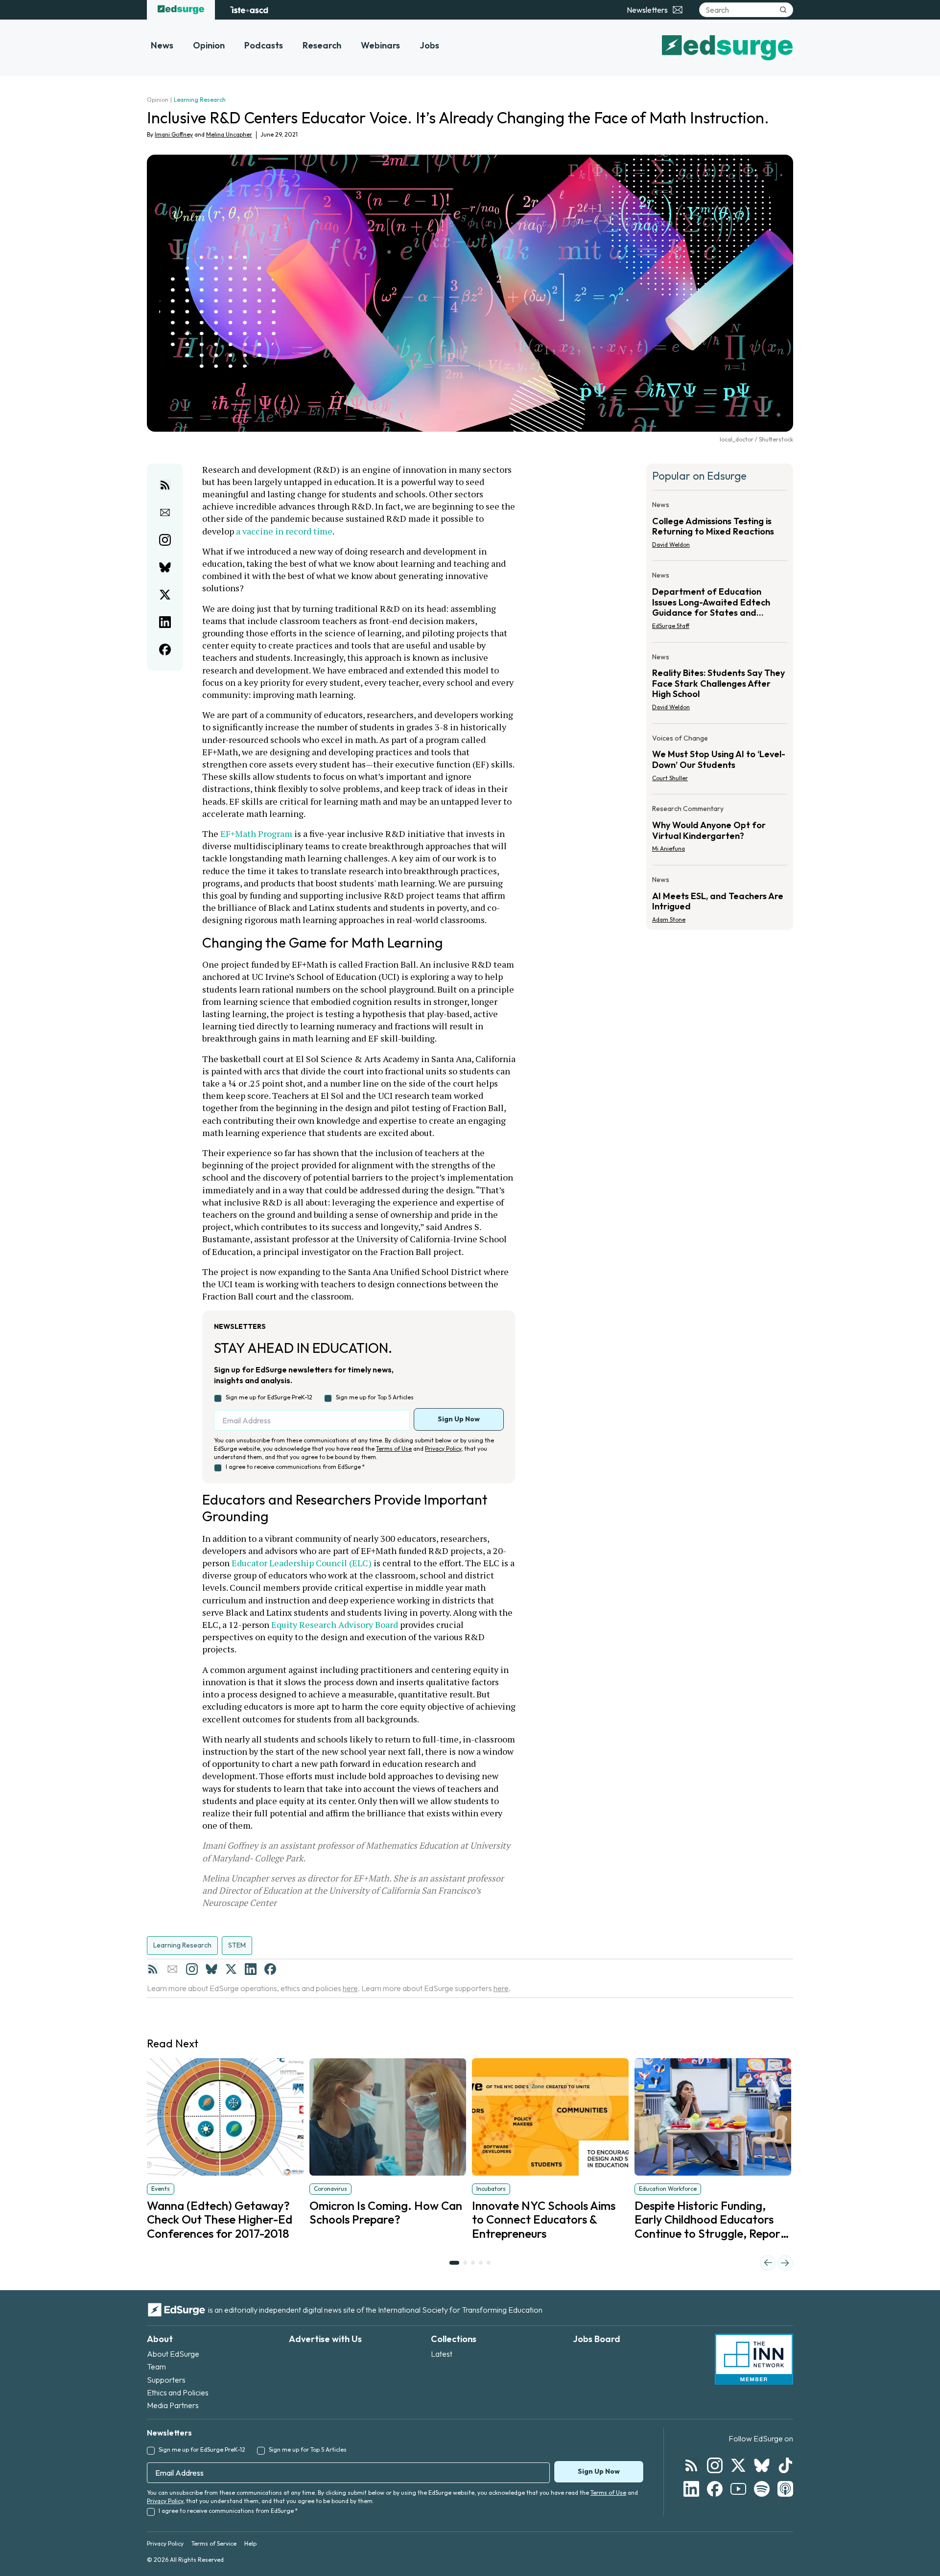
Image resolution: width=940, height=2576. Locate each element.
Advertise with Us (325, 2339)
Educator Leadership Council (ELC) (302, 1563)
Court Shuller (670, 778)
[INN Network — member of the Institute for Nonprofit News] (754, 2359)
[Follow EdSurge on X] (738, 2465)
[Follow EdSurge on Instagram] (715, 2465)
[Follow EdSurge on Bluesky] (762, 2465)
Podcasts (264, 45)
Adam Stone (669, 919)
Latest (442, 2354)
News (162, 45)
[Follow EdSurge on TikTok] (785, 2465)
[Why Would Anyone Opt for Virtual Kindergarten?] (720, 832)
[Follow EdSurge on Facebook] (715, 2489)
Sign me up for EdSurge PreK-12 (269, 1397)
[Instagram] (192, 1969)
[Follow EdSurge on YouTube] (738, 2489)
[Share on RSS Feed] (165, 485)
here (350, 1988)
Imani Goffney (174, 134)
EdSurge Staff (671, 626)
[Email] (172, 1969)
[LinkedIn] (251, 1969)
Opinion (209, 45)
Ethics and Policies (178, 2392)
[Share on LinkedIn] (165, 622)
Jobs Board (597, 2339)
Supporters (166, 2380)
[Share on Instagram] (165, 540)
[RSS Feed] (153, 1969)
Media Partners (173, 2405)
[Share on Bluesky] (165, 567)
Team (156, 2367)
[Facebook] (270, 1969)
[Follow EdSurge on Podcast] (785, 2489)
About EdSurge (173, 2354)
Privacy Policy (443, 1449)
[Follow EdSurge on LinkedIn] (691, 2489)
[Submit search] (783, 10)
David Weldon (671, 545)
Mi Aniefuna (669, 848)
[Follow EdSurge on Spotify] (762, 2489)
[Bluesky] (211, 1969)
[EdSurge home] (181, 10)
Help (250, 2543)
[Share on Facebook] (165, 650)
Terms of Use (394, 1449)
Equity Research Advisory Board (335, 1625)
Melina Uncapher (229, 134)
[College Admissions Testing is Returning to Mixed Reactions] (720, 528)
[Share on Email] (165, 512)
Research (322, 45)
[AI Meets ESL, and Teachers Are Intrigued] (720, 897)
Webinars (380, 45)
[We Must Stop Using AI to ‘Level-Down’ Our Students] (720, 761)
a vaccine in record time (284, 531)
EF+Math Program (256, 834)
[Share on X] (165, 595)
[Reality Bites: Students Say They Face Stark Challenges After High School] (720, 685)
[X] (231, 1969)
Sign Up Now (459, 1419)
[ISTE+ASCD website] (249, 10)
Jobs (429, 45)
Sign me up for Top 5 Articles (375, 1397)
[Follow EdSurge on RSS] (691, 2465)
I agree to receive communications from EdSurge (295, 1467)
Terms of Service (214, 2543)
